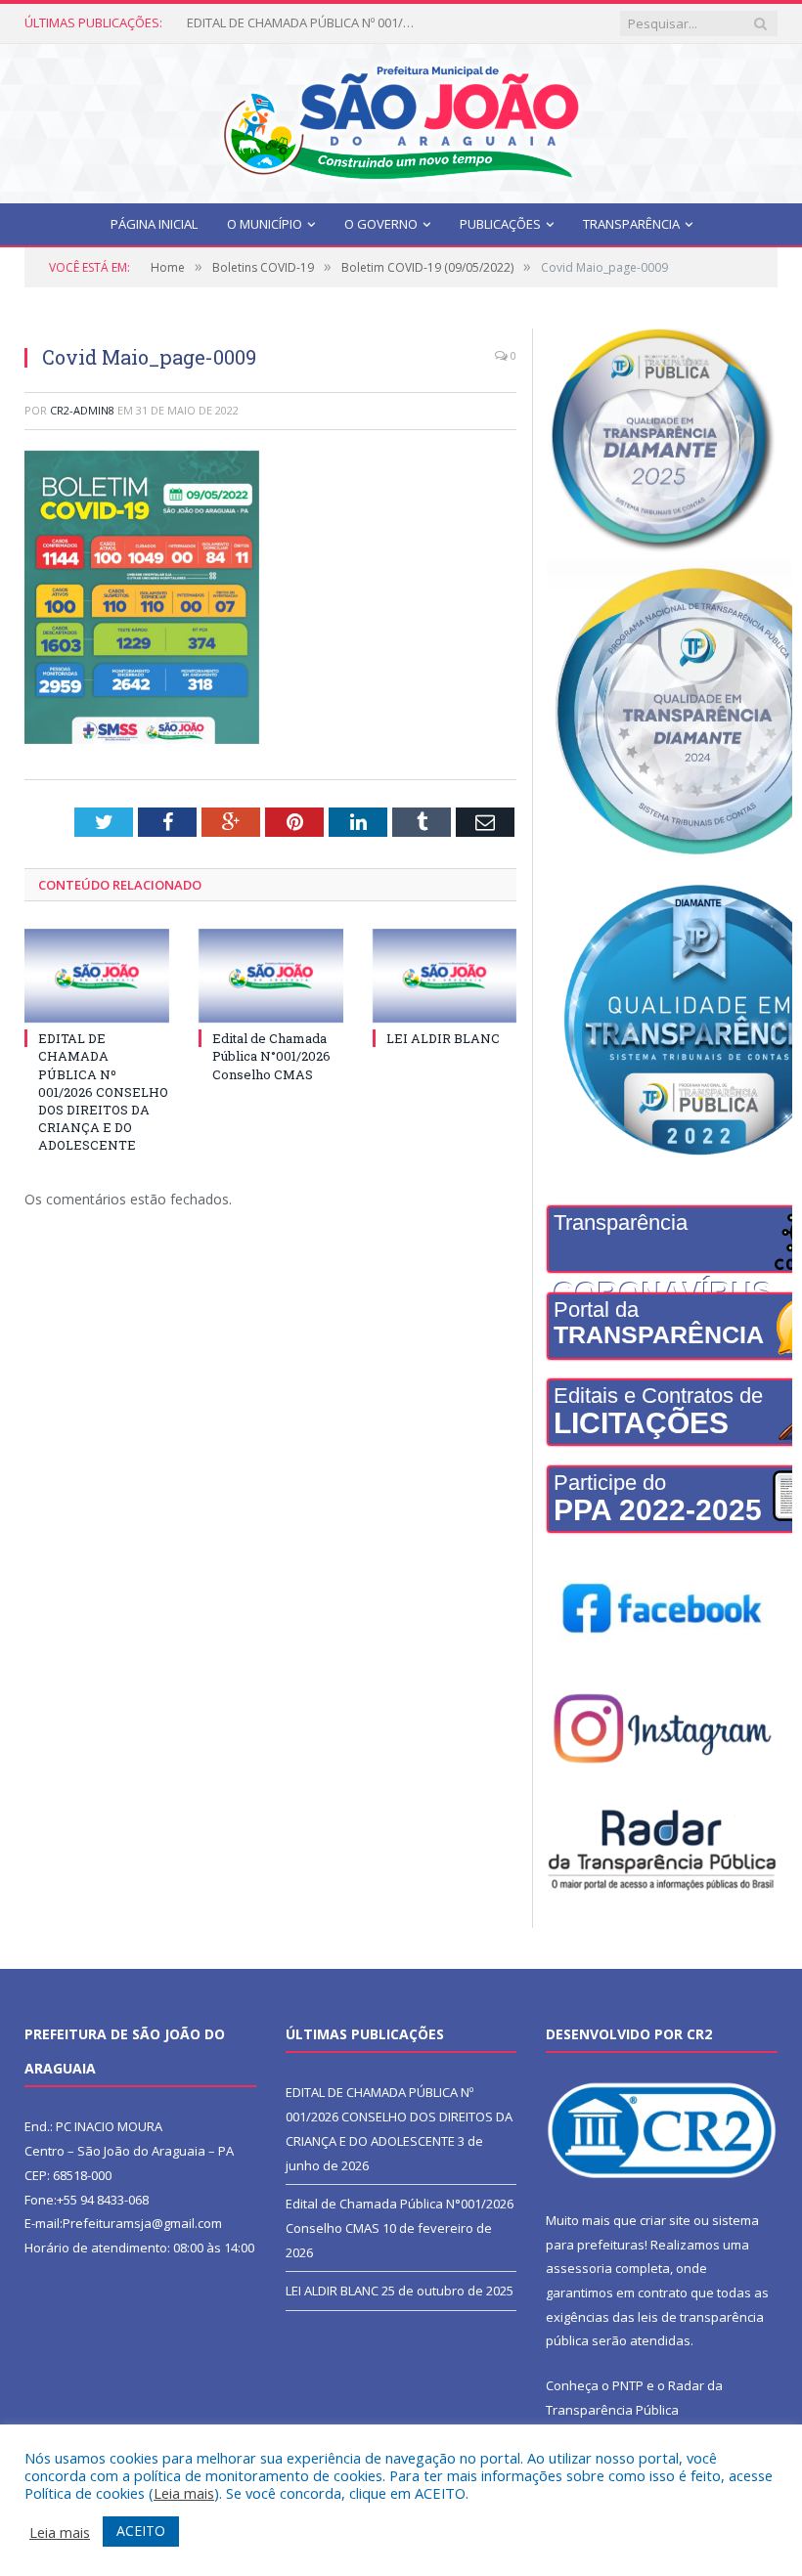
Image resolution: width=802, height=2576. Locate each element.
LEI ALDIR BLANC (443, 1038)
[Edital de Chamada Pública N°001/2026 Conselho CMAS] (271, 976)
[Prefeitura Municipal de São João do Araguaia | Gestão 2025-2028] (401, 119)
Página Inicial (154, 224)
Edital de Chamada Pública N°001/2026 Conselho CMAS (304, 23)
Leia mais (184, 2493)
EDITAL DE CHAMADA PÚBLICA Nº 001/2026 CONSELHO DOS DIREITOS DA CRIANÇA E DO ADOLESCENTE (103, 1092)
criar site (665, 2220)
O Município (265, 224)
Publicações (500, 224)
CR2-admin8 (82, 410)
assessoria (579, 2268)
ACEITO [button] (141, 2531)
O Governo (381, 224)
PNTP (628, 2385)
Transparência (631, 224)
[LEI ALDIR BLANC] (445, 976)
